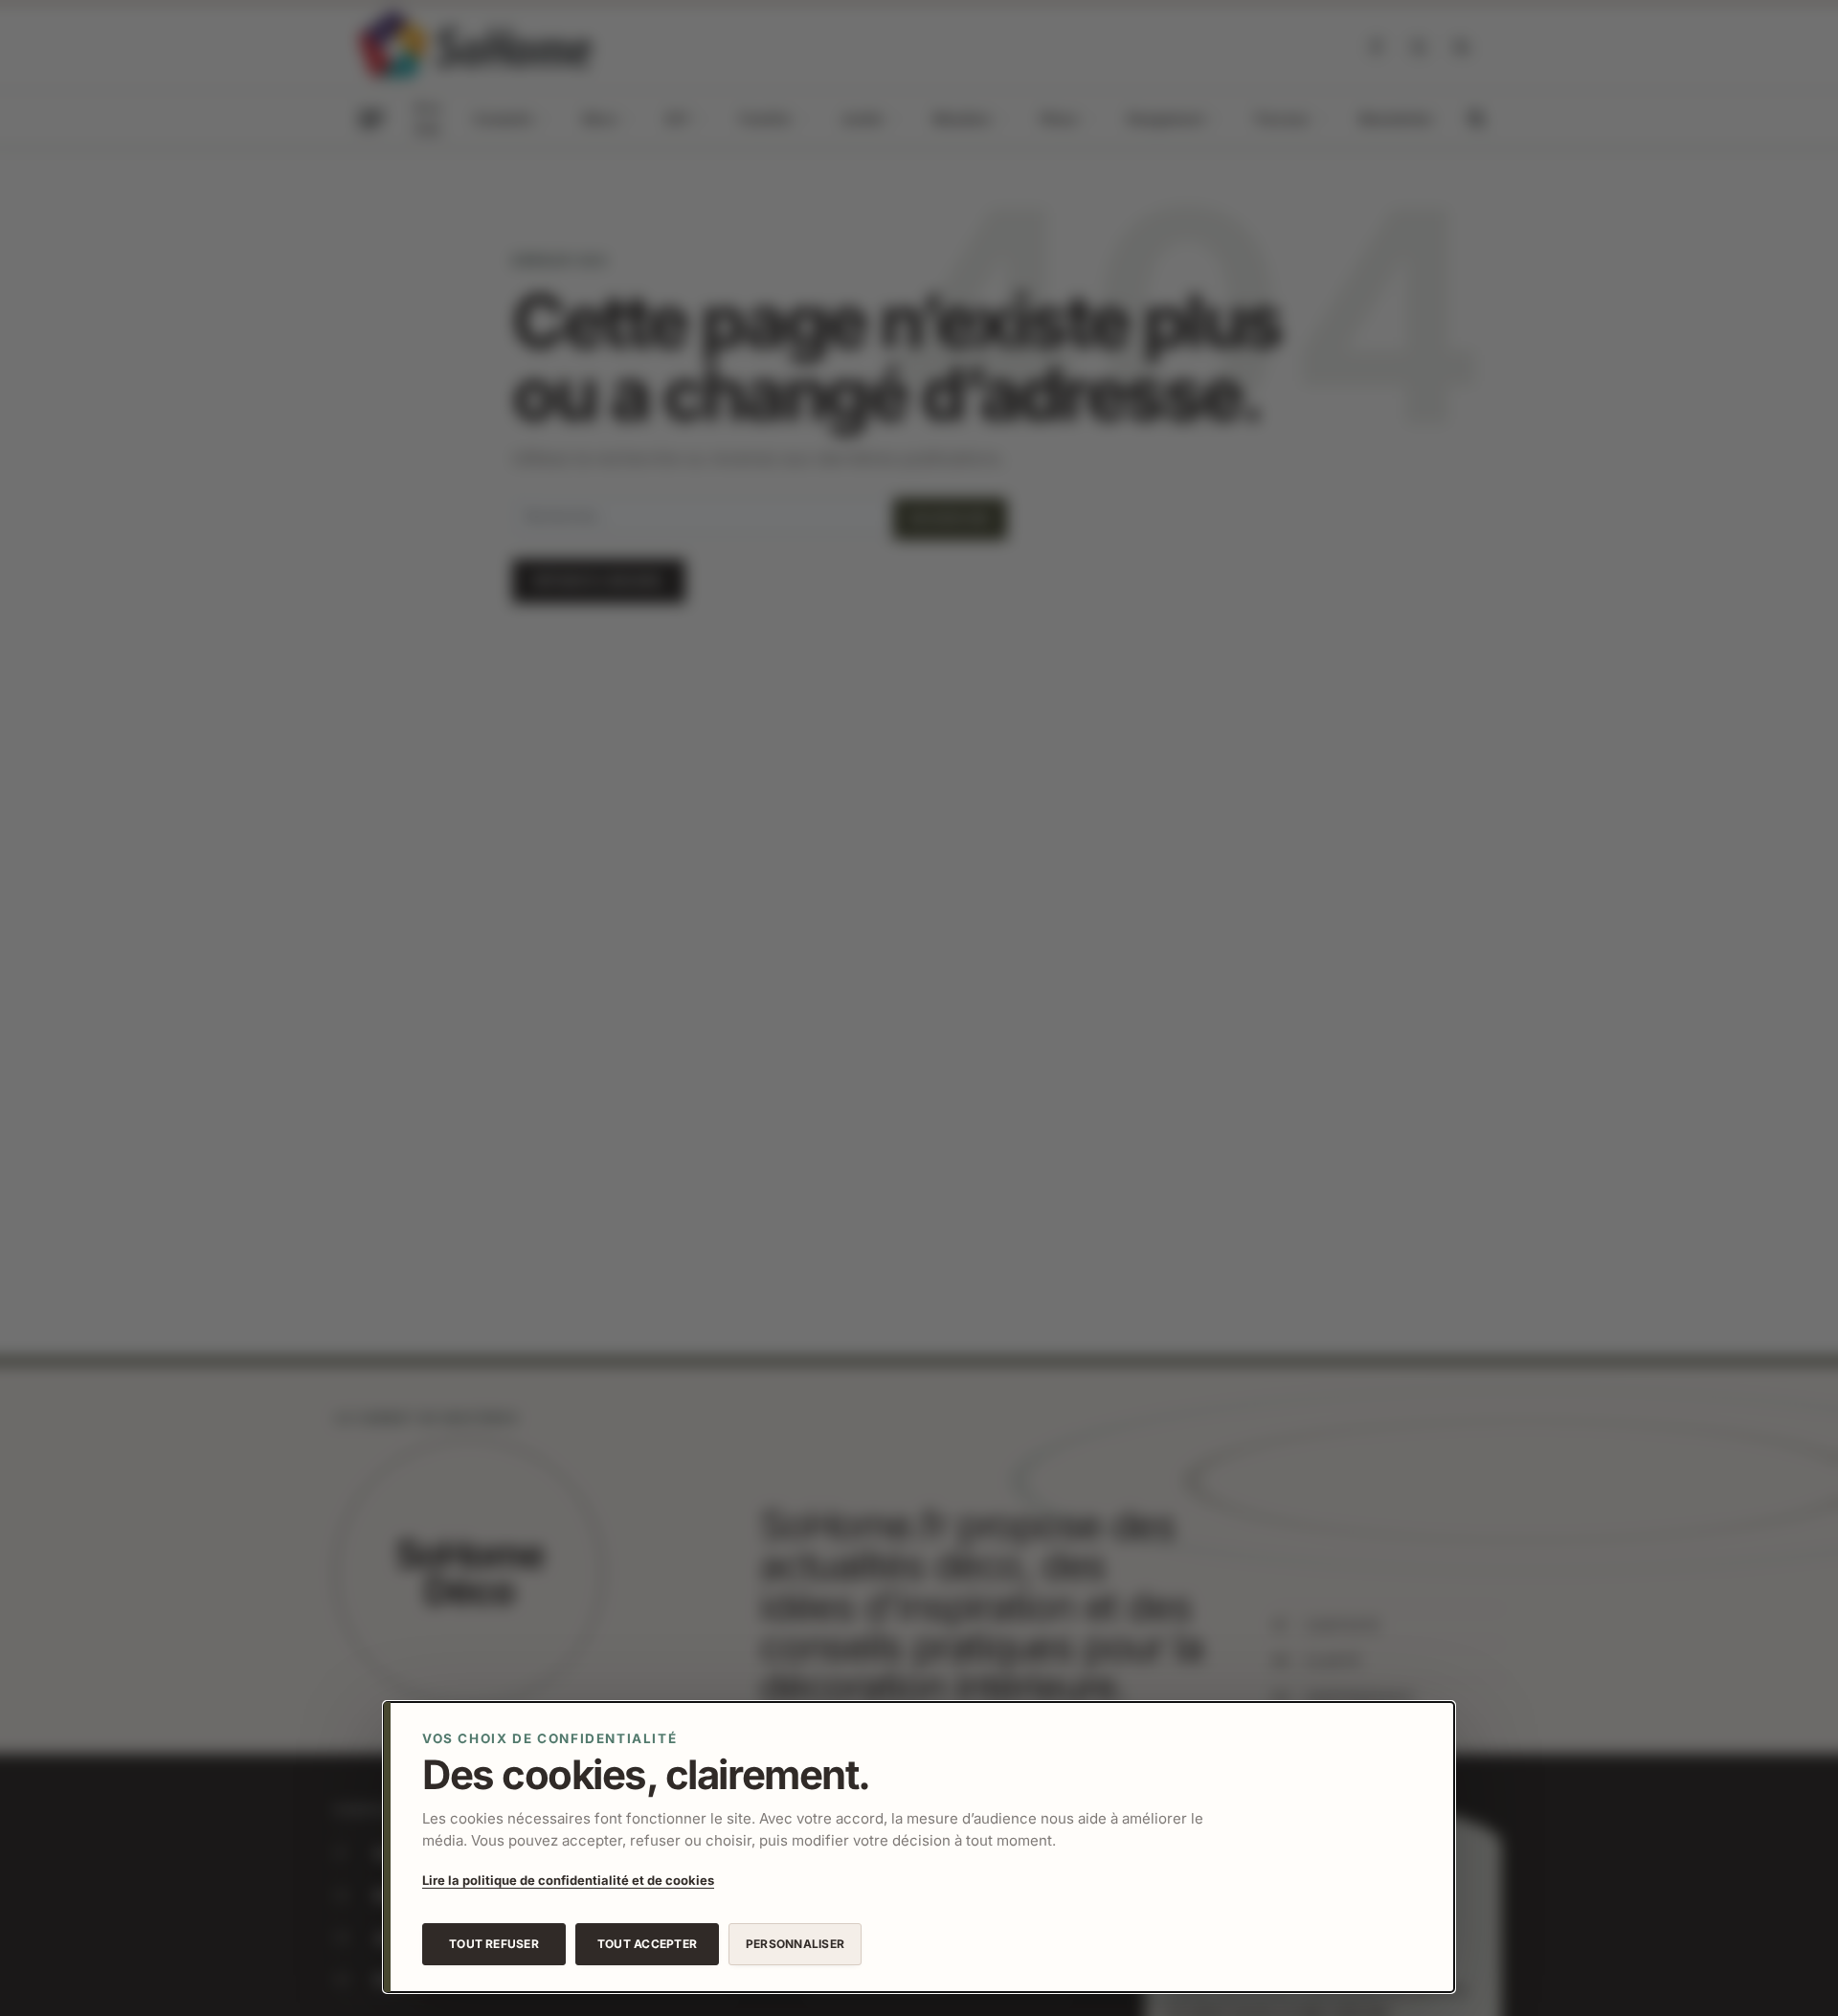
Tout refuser (494, 1944)
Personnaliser (795, 1944)
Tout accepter (647, 1944)
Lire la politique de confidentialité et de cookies (568, 1880)
